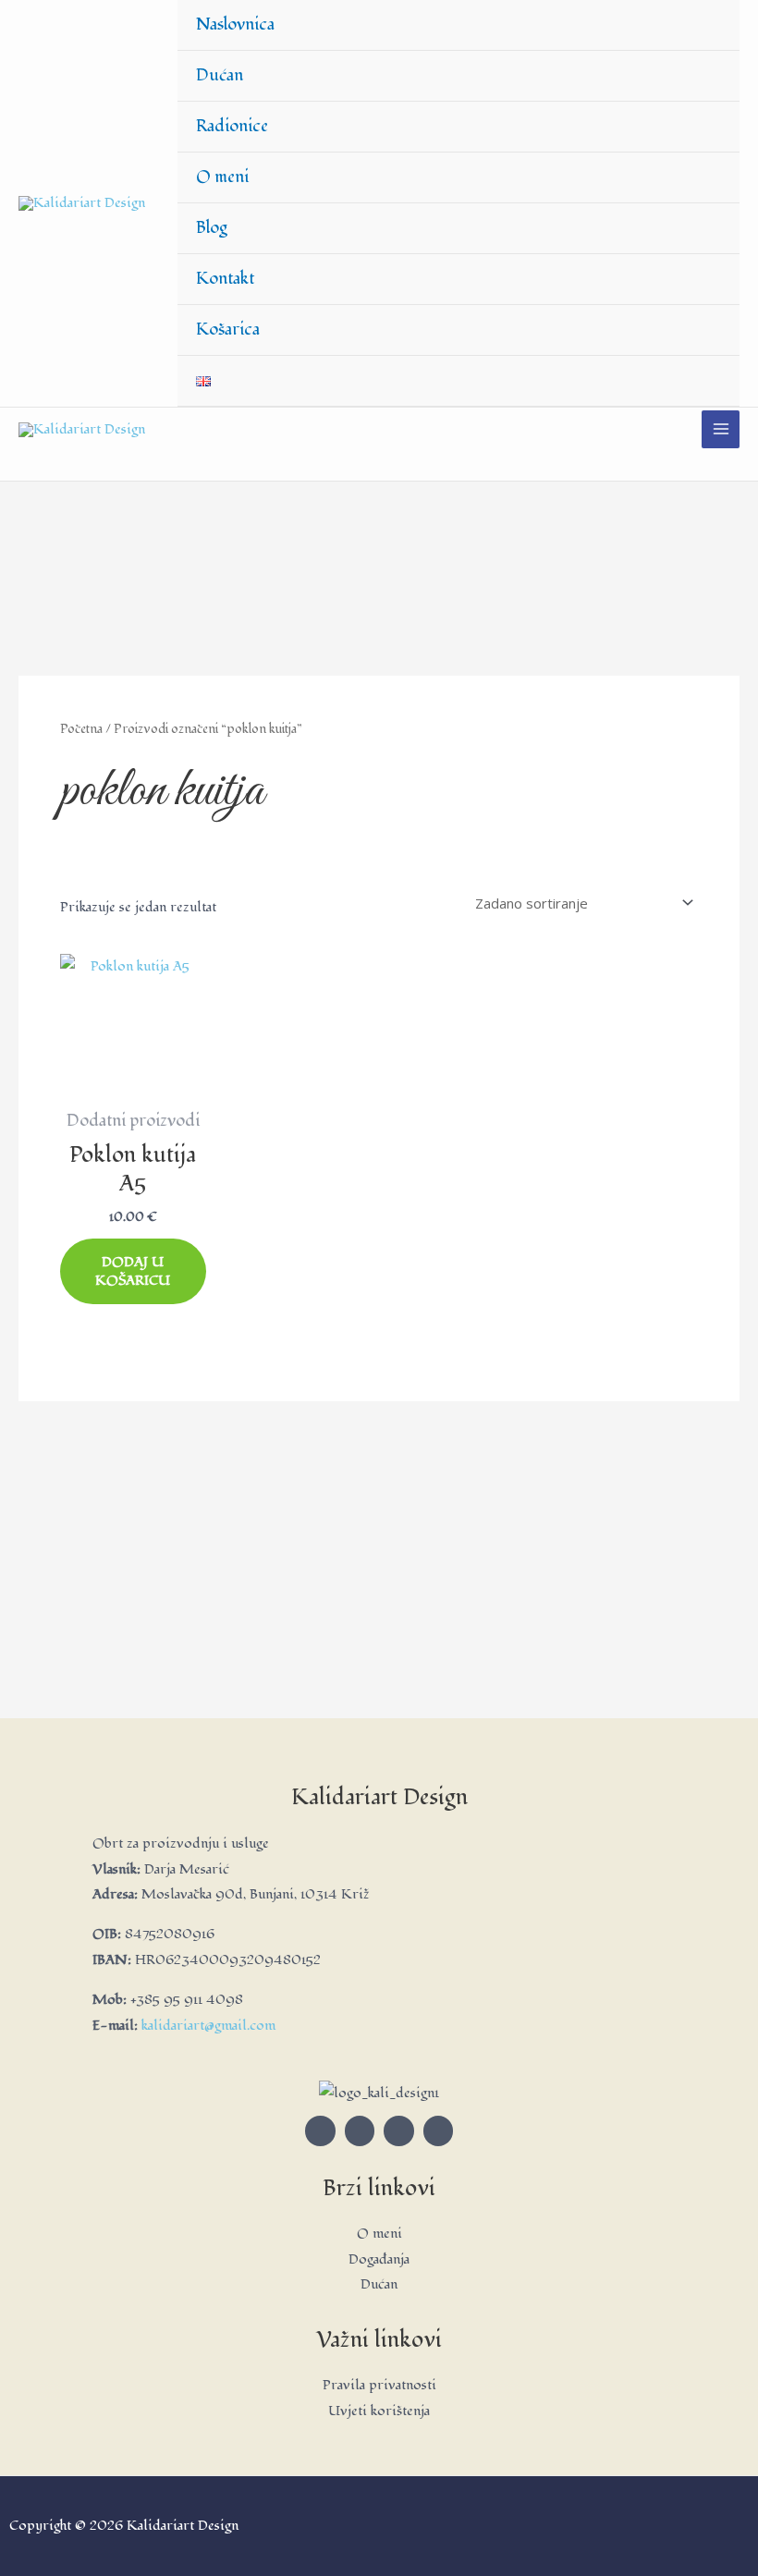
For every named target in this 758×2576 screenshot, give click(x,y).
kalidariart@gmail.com (208, 2026)
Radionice (232, 126)
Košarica (228, 330)
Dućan (220, 75)
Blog (212, 228)
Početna (81, 729)
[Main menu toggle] (721, 429)
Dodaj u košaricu (133, 1271)
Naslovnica (235, 24)
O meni (222, 177)
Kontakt (225, 279)
